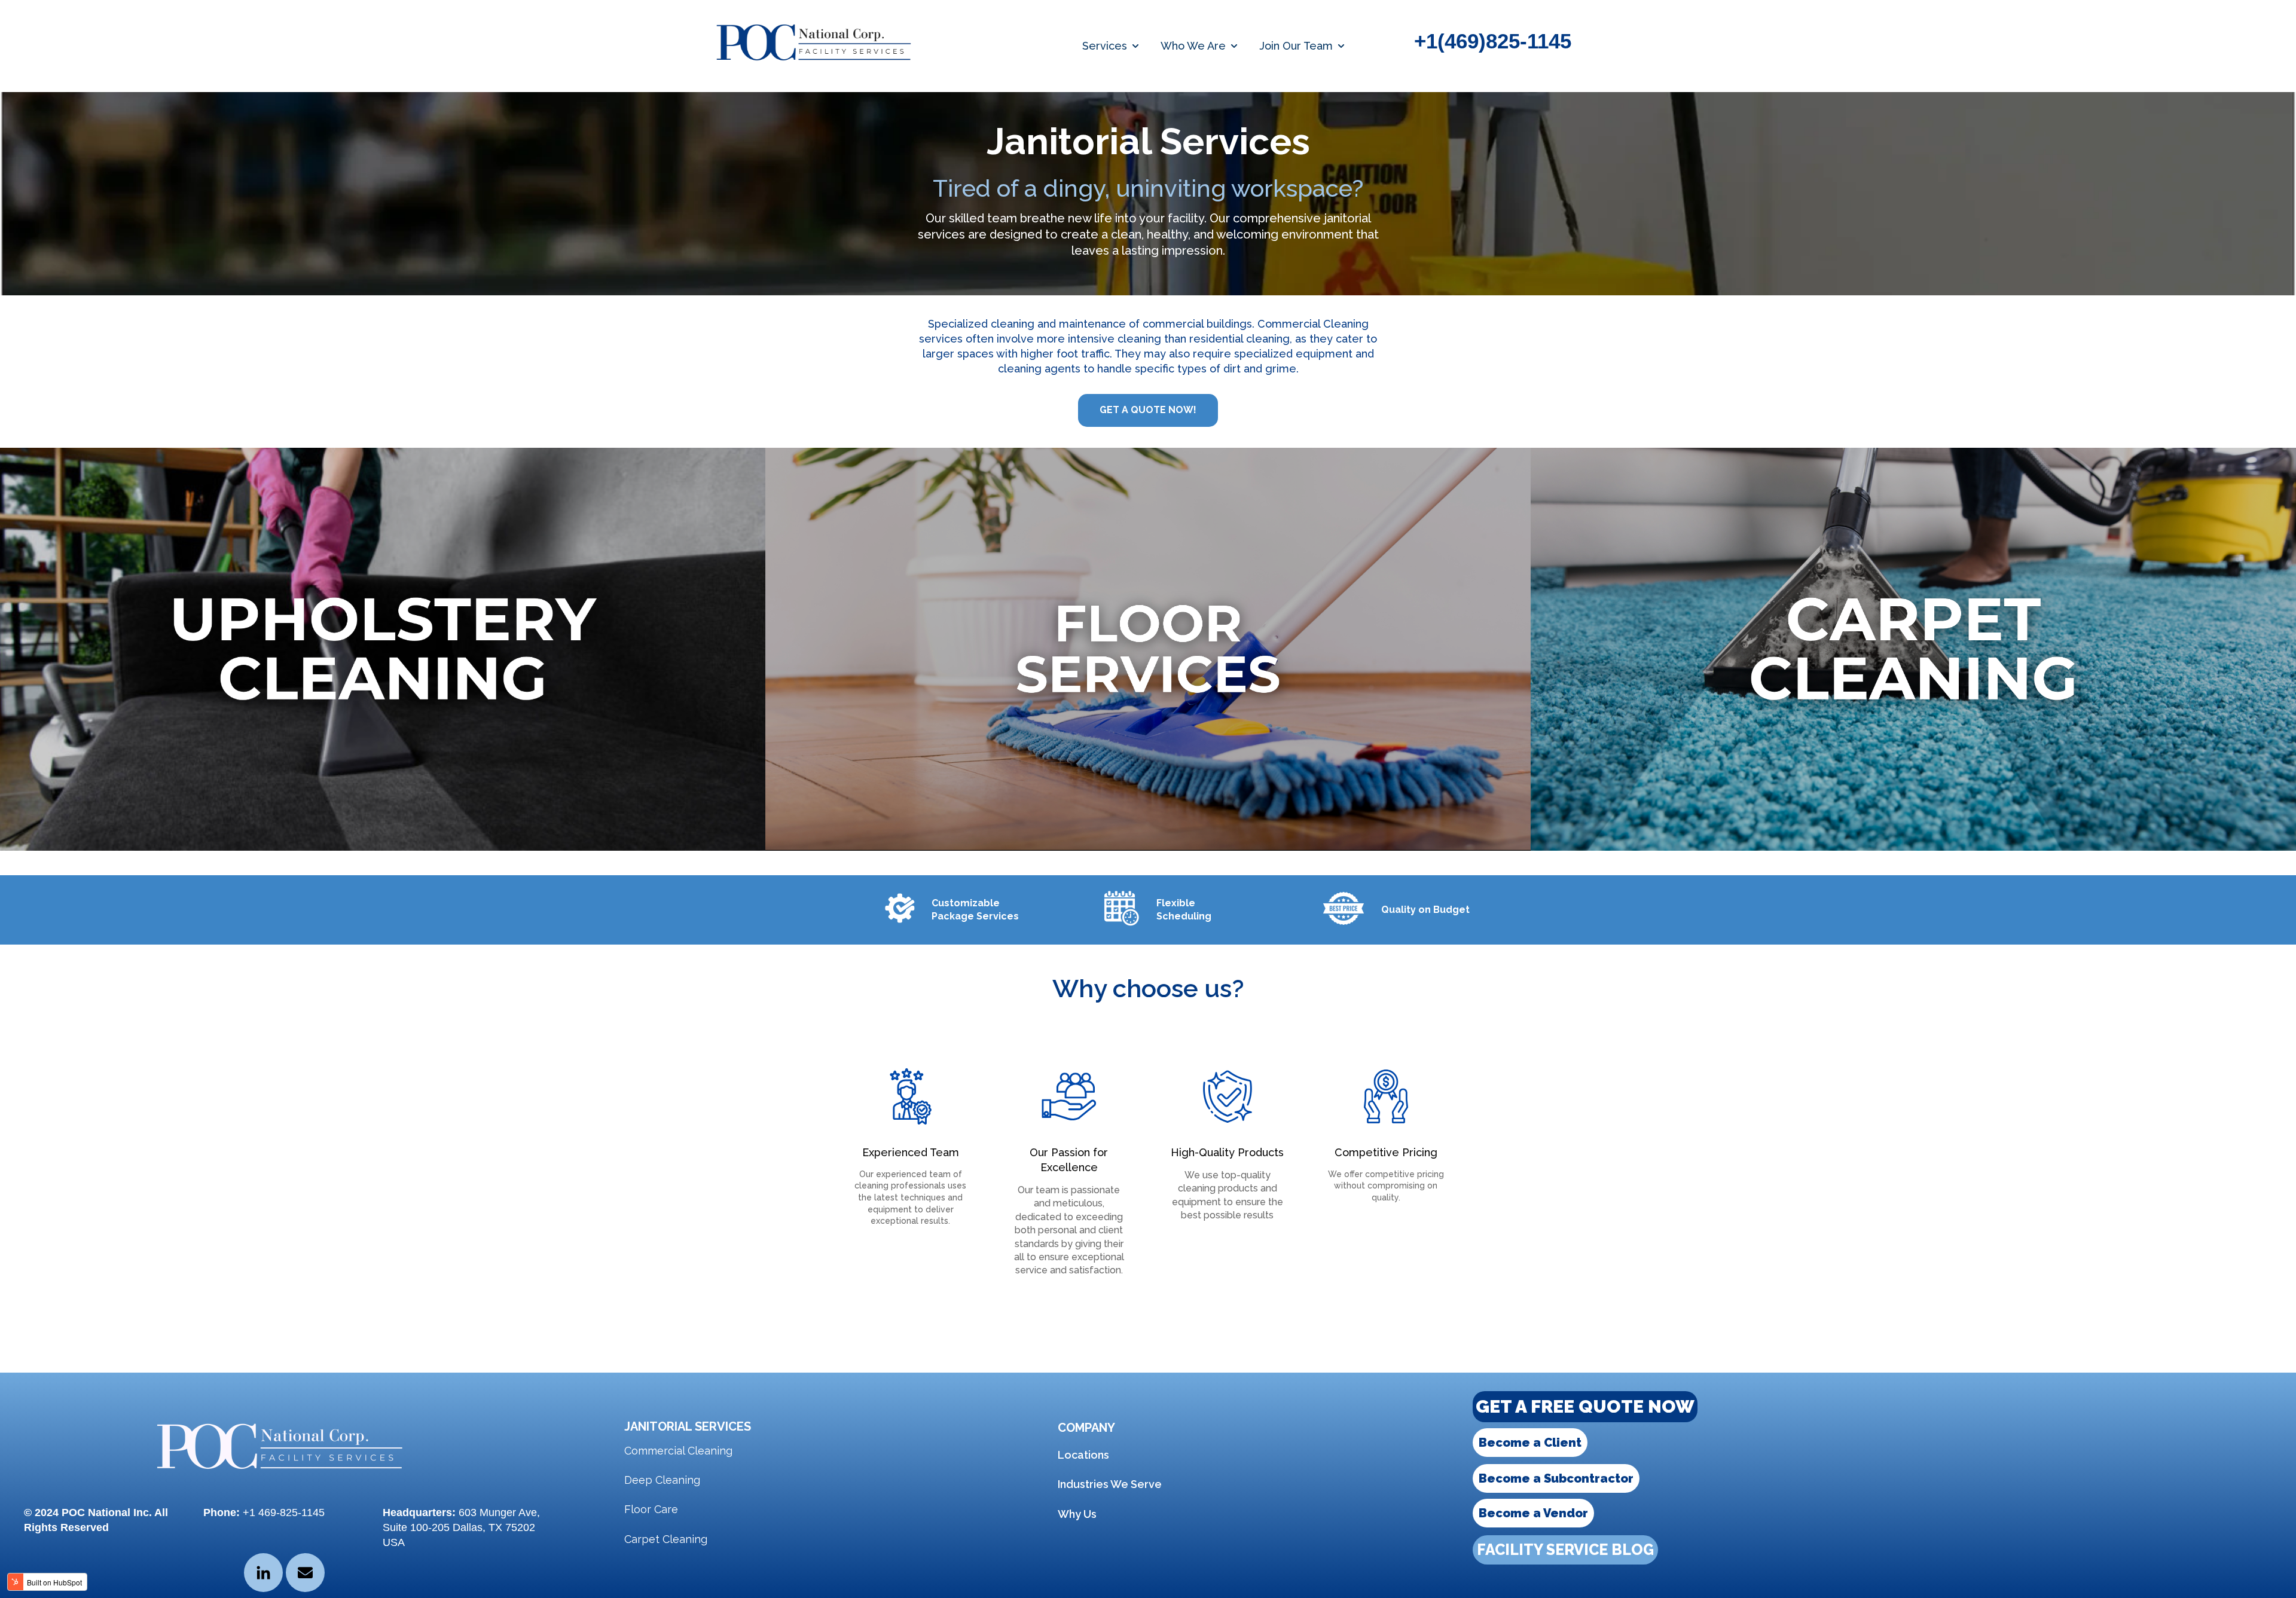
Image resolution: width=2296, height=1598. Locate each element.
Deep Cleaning (662, 1480)
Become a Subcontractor (1556, 1478)
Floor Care (651, 1509)
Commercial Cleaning (678, 1451)
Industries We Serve (1110, 1484)
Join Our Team (1296, 46)
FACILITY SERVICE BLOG (1565, 1550)
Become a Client (1530, 1443)
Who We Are (1193, 46)
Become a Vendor (1533, 1513)
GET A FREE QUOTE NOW (1585, 1406)
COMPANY (1086, 1428)
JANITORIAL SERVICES (688, 1426)
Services (1105, 46)
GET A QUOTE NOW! (1148, 410)
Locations (1083, 1455)
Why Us (1077, 1514)
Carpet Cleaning (666, 1539)
